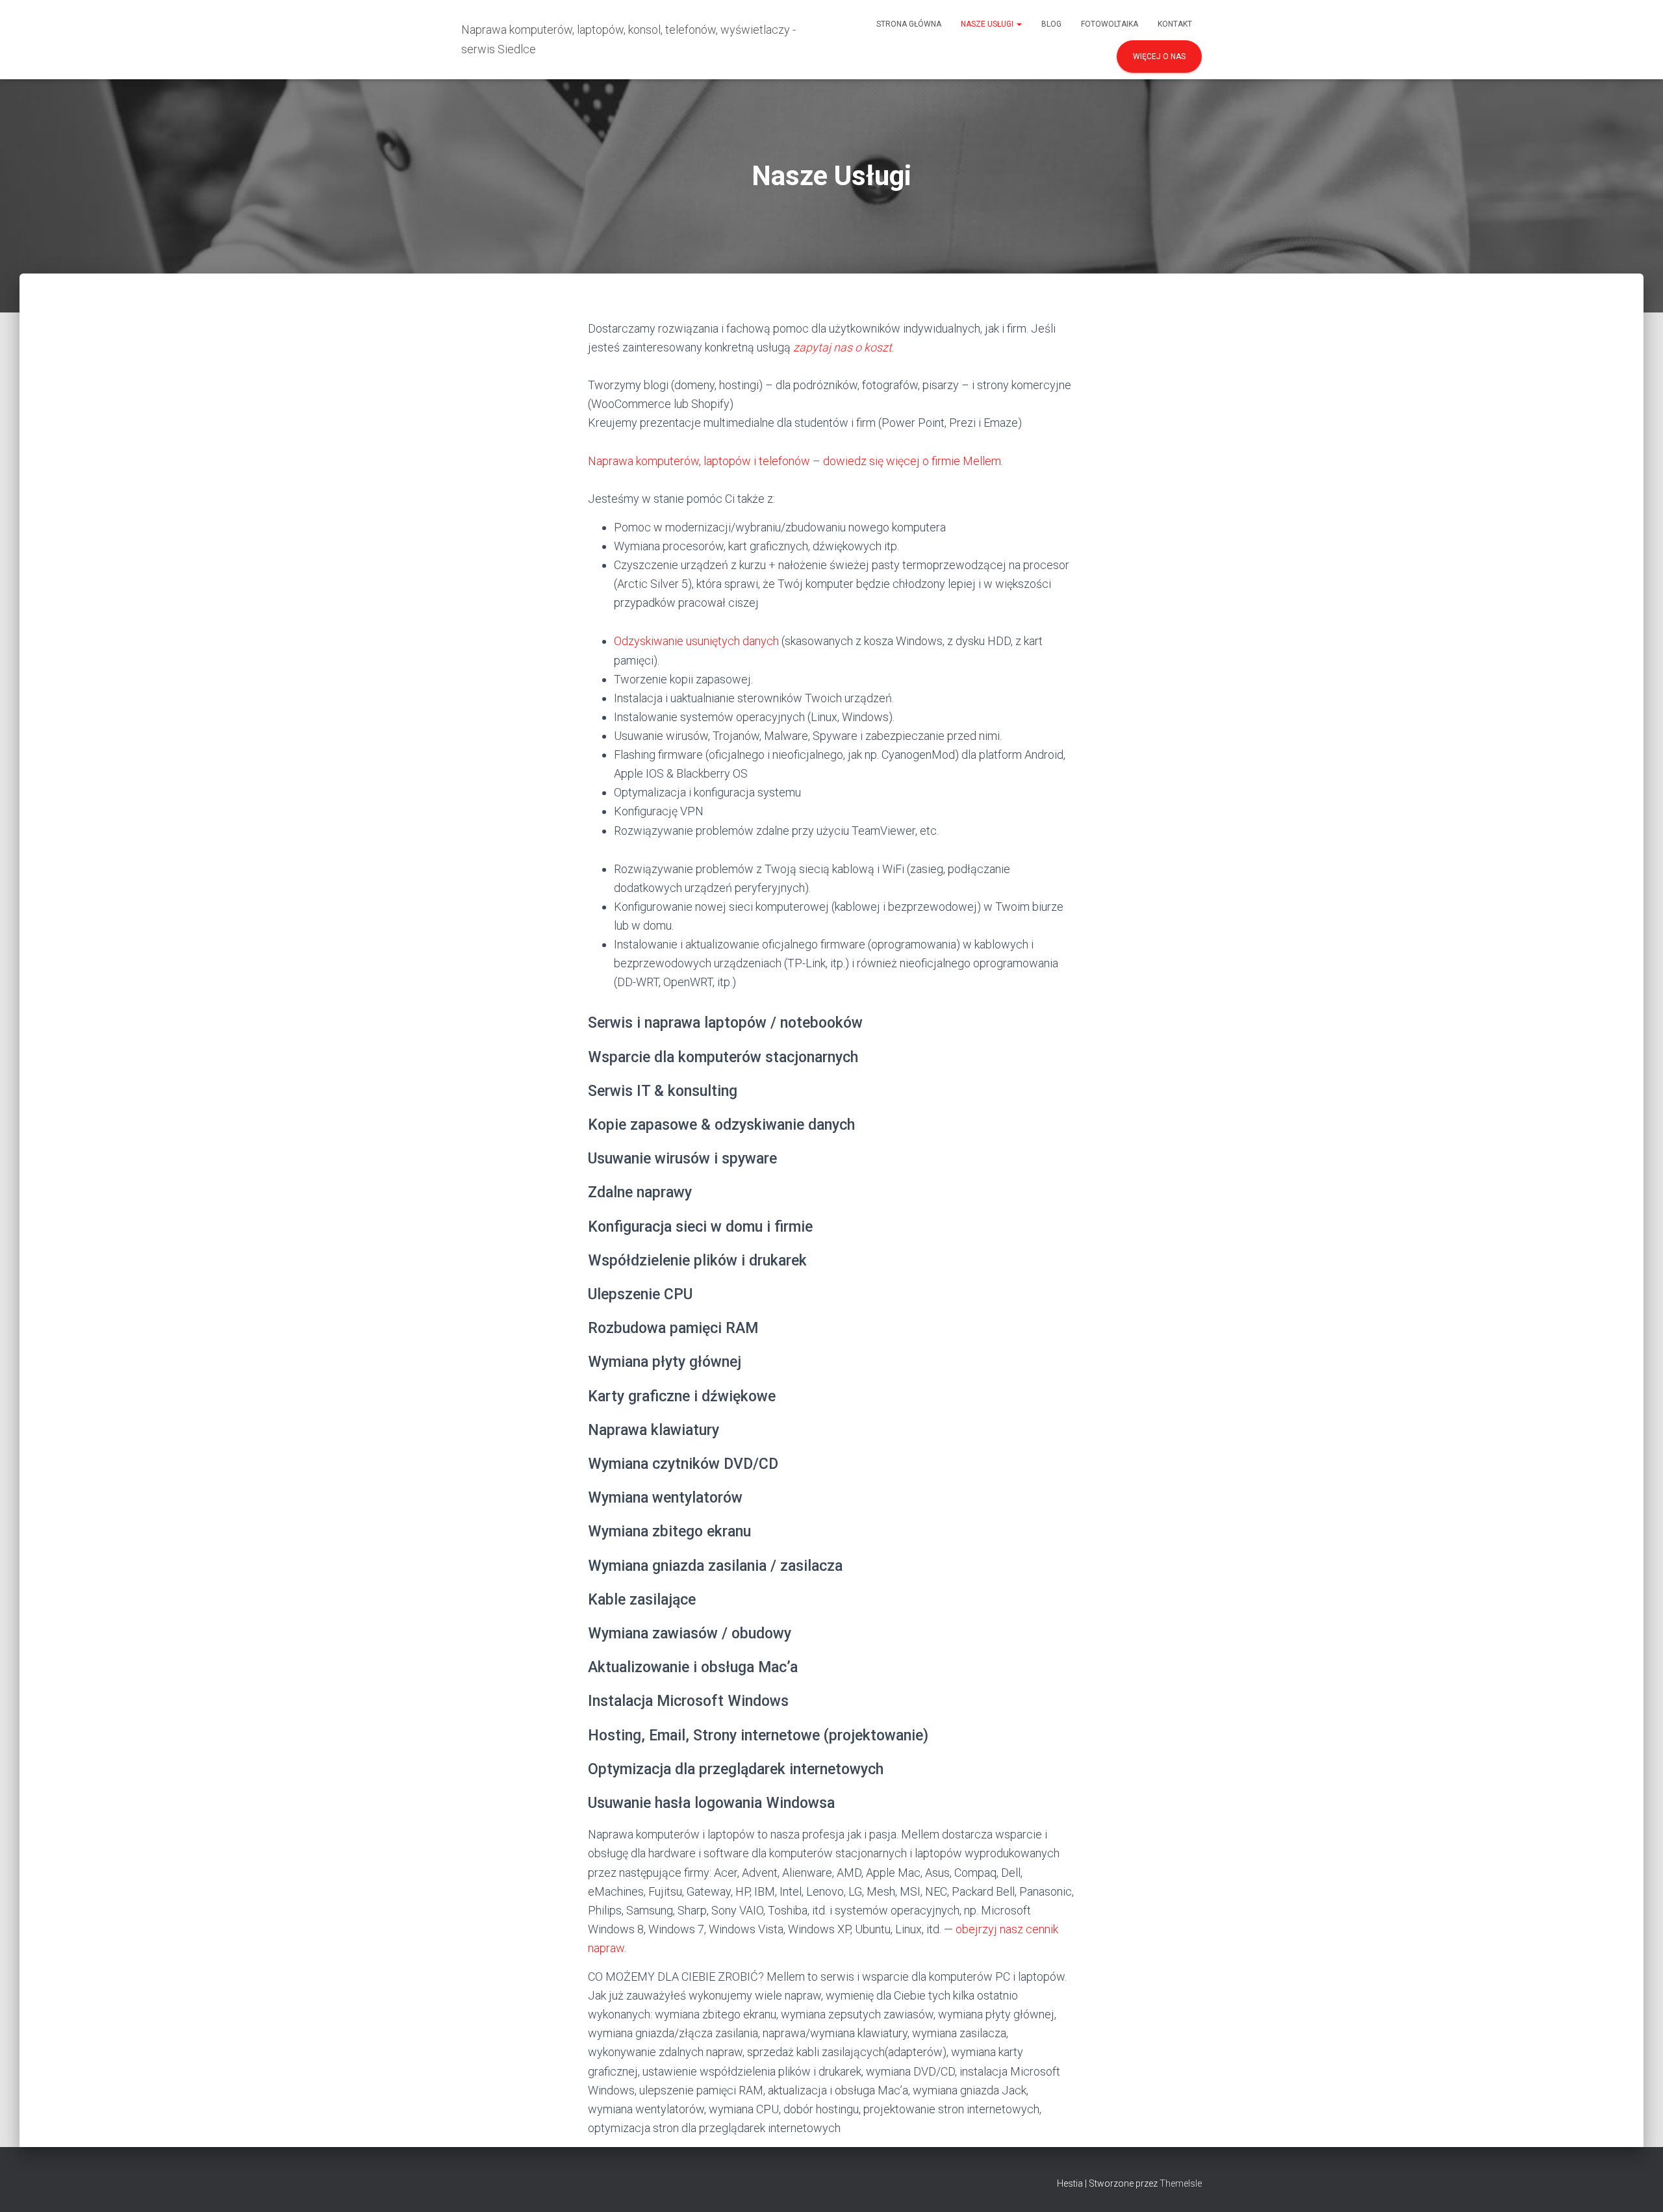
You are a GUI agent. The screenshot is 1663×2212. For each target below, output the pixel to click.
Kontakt (1175, 24)
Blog (1051, 24)
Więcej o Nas (1159, 57)
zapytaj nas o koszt (843, 347)
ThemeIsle (1181, 2183)
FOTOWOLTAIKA (1110, 24)
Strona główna (909, 24)
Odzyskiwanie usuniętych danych (696, 641)
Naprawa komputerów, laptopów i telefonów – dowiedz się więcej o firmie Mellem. (795, 461)
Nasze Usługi (988, 24)
